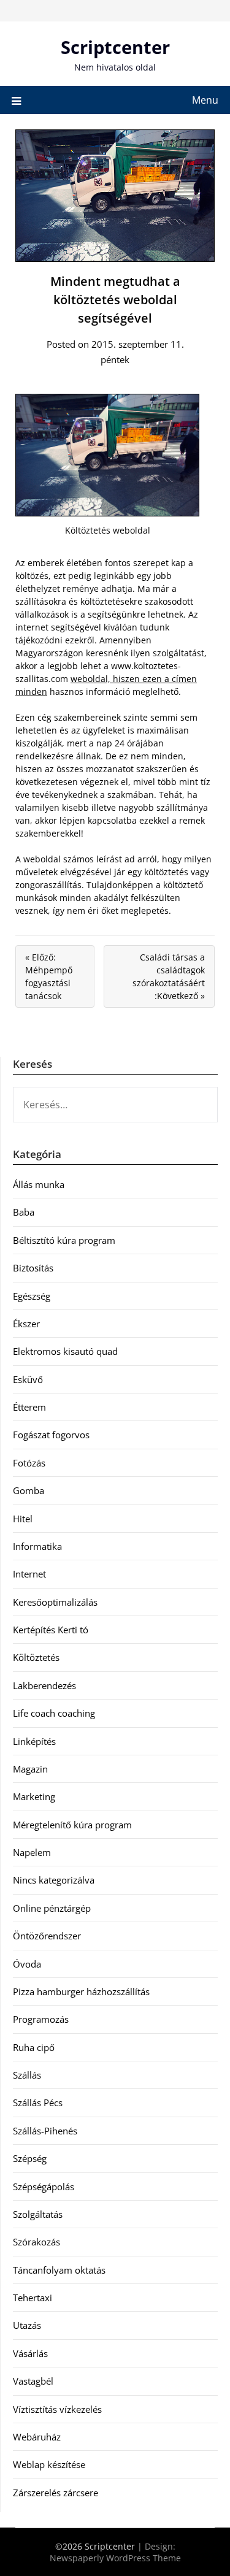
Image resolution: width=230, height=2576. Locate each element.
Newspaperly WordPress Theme (115, 2558)
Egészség (32, 1296)
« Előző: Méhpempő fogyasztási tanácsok (49, 976)
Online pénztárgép (52, 1908)
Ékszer (26, 1324)
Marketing (34, 1796)
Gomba (29, 1490)
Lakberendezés (44, 1685)
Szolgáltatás (38, 2214)
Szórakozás (36, 2242)
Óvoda (27, 1964)
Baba (24, 1212)
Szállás (27, 2075)
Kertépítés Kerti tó (51, 1630)
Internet (29, 1574)
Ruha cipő (34, 2047)
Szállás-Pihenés (45, 2131)
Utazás (27, 2325)
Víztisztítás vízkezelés (57, 2409)
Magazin (30, 1769)
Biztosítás (33, 1268)
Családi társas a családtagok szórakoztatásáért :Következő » (169, 976)
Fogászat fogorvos (51, 1435)
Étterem (29, 1407)
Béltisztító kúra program (64, 1240)
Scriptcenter (115, 47)
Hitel (23, 1519)
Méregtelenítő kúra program (72, 1825)
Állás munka (39, 1184)
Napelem (32, 1852)
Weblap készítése (49, 2464)
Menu (205, 100)
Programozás (41, 2019)
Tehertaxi (33, 2298)
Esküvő (28, 1379)
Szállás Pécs (38, 2103)
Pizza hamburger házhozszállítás (81, 1991)
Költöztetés (36, 1657)
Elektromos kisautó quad (65, 1351)
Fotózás (29, 1463)
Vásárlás (30, 2353)
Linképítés (34, 1741)
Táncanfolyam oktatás (59, 2270)
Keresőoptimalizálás (55, 1602)
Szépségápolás (44, 2187)
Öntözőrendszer (47, 1936)
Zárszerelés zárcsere (56, 2493)
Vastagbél (33, 2381)
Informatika (37, 1546)
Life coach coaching (54, 1713)
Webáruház (37, 2437)
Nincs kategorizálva (54, 1880)
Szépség (30, 2158)
